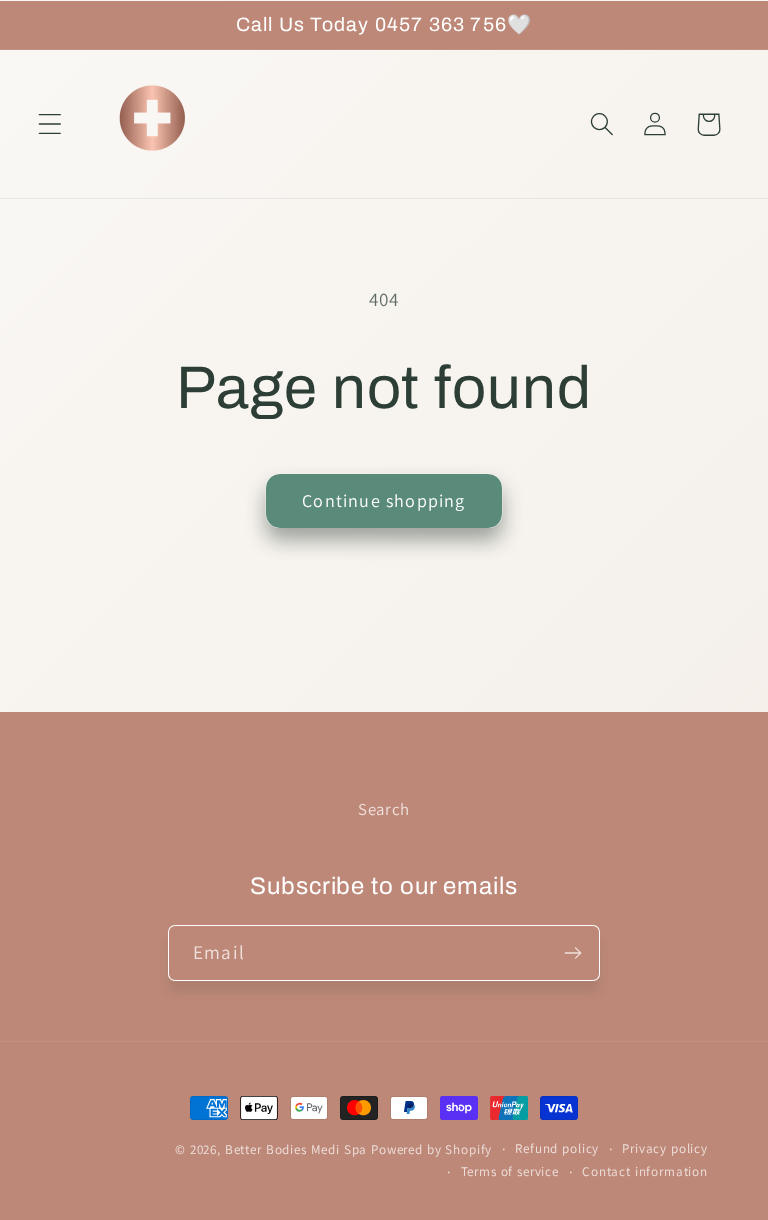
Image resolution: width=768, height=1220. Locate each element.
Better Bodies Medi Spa (296, 1149)
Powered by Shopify (431, 1149)
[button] (50, 124)
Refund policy (557, 1148)
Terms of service (510, 1171)
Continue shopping (383, 500)
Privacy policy (665, 1148)
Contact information (645, 1171)
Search (384, 809)
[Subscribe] (572, 953)
